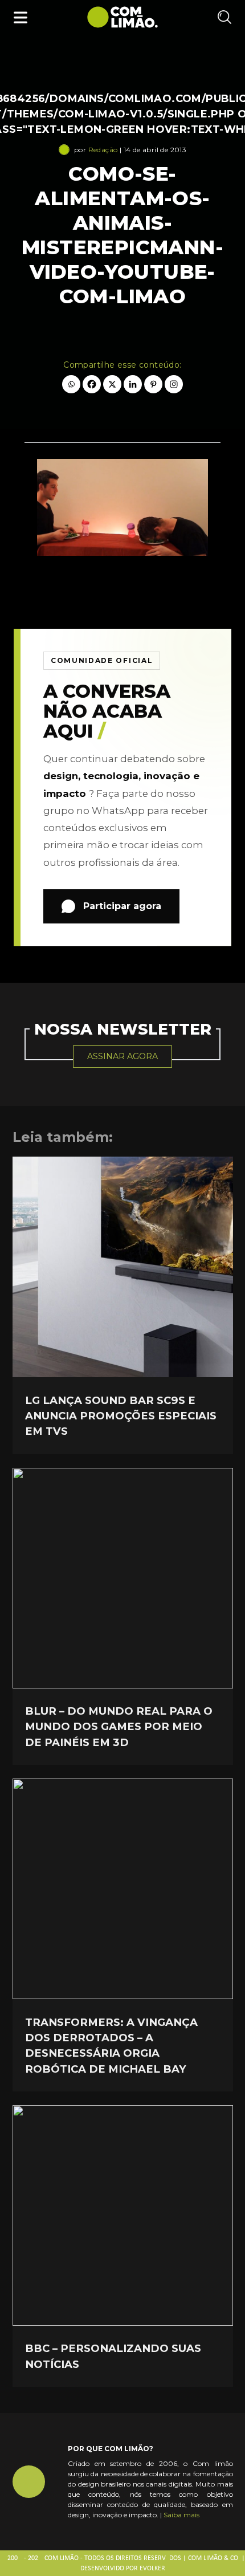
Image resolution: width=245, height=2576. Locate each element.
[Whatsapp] (71, 384)
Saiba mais (181, 2515)
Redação (103, 150)
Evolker (152, 2569)
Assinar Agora (122, 1056)
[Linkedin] (133, 384)
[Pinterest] (153, 384)
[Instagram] (174, 384)
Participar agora (122, 906)
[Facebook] (92, 384)
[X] (112, 384)
